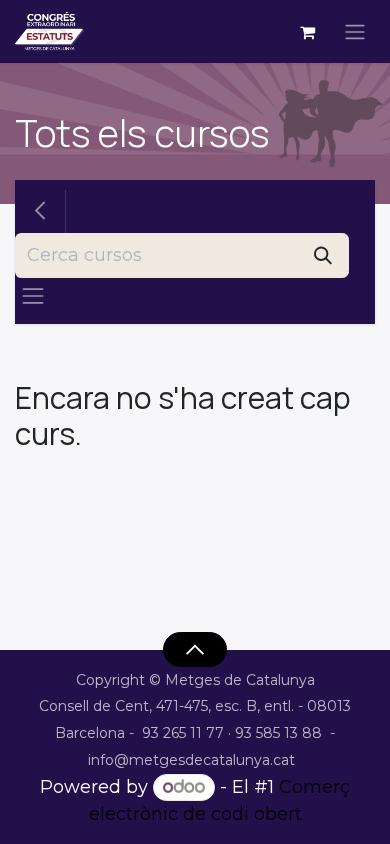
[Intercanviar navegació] (355, 32)
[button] (194, 649)
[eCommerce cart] (307, 32)
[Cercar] (323, 255)
